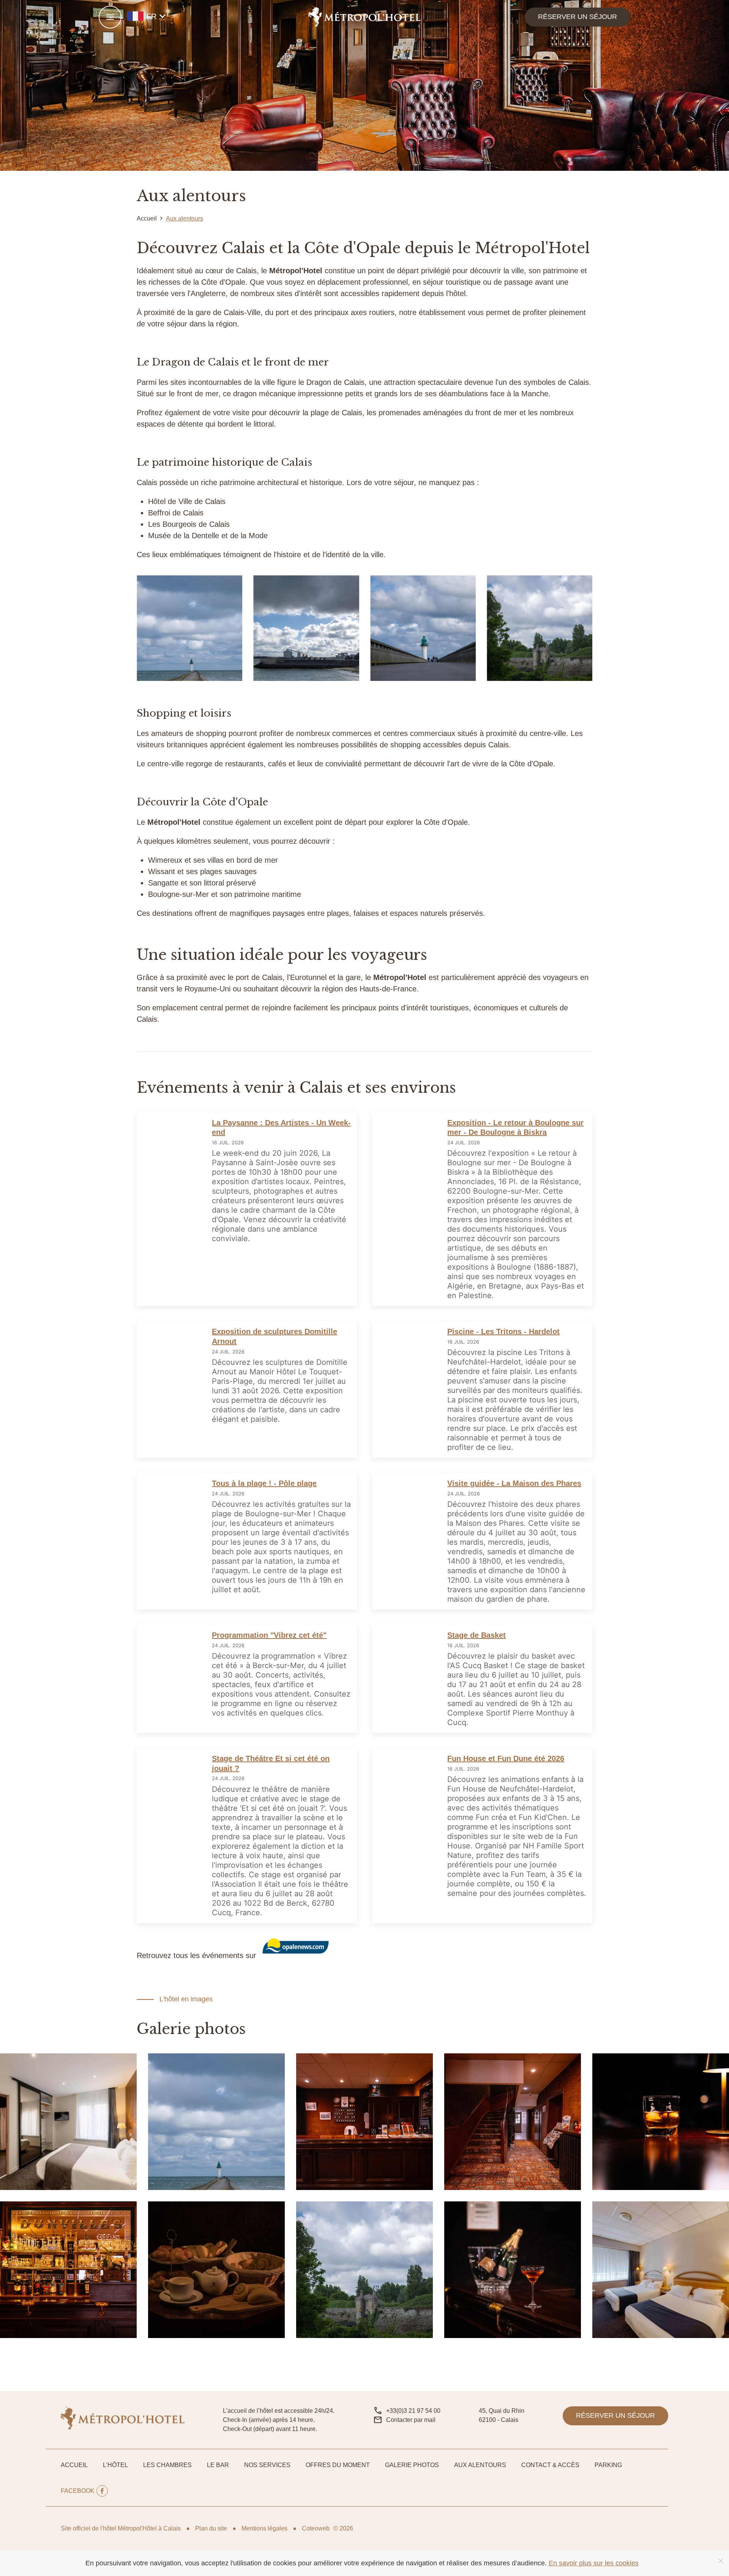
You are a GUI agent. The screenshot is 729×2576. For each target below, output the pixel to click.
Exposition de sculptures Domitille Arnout (275, 1336)
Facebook (78, 2491)
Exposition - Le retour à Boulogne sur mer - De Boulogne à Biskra (515, 1128)
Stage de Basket (477, 1635)
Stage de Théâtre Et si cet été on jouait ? (271, 1763)
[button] (110, 17)
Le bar (218, 2465)
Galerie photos (412, 2465)
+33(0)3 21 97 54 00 (413, 2411)
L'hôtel (115, 2465)
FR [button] (158, 16)
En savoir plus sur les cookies (594, 2563)
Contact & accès (550, 2465)
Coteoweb (316, 2528)
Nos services (267, 2465)
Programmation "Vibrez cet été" (269, 1635)
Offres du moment (338, 2465)
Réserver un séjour (578, 17)
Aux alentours (480, 2465)
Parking (608, 2465)
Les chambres (167, 2465)
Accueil (74, 2465)
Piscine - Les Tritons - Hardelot (503, 1331)
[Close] (721, 2561)
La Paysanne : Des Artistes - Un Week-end (281, 1128)
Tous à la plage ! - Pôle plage (264, 1483)
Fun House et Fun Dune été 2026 (506, 1758)
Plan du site (211, 2528)
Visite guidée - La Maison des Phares (514, 1483)
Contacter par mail (411, 2420)
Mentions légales (264, 2528)
